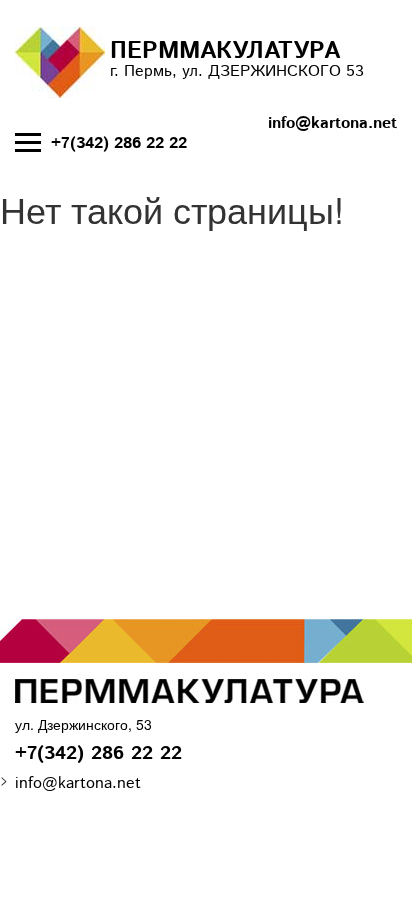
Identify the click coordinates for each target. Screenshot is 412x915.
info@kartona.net (332, 124)
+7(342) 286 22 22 (119, 144)
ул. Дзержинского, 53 (83, 724)
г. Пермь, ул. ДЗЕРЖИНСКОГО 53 (237, 58)
